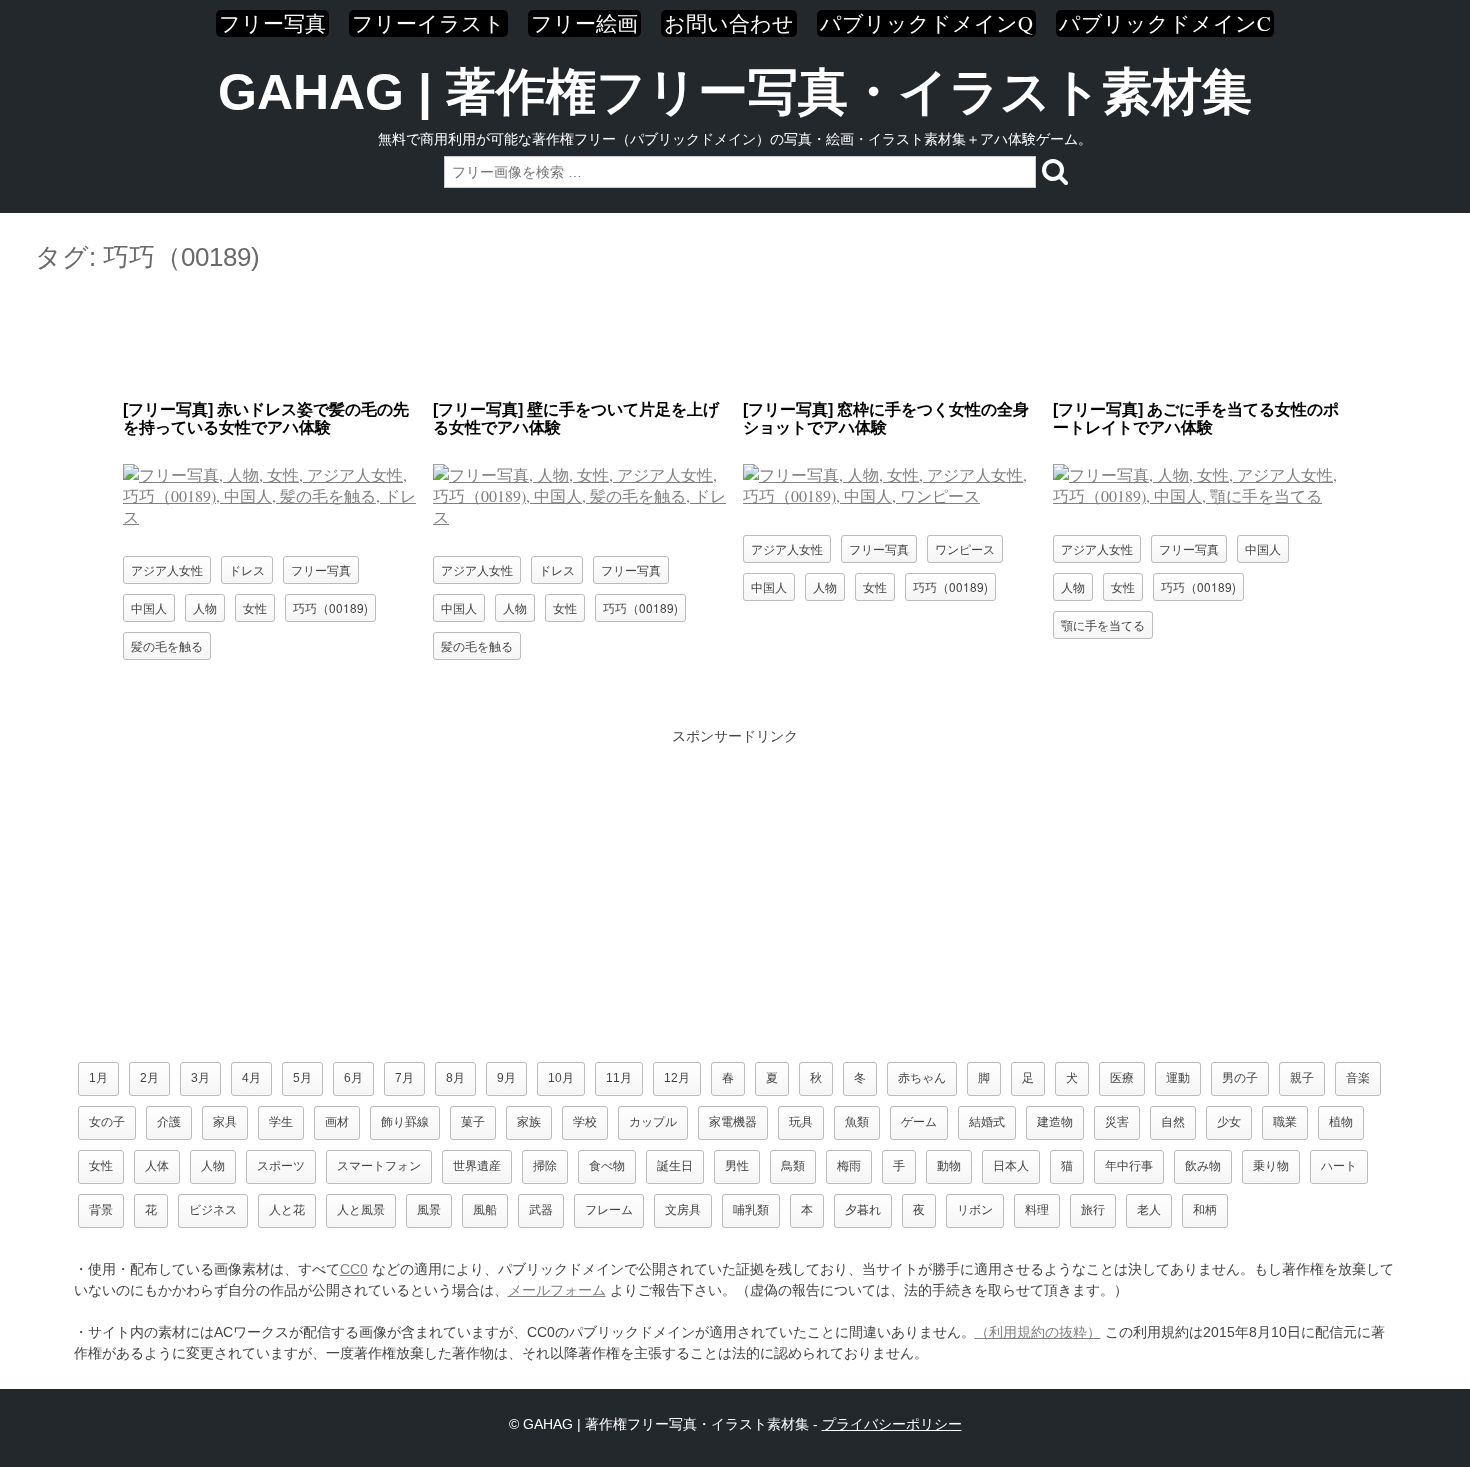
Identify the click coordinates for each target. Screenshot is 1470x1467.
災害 (1117, 1122)
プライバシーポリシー (892, 1424)
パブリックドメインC (1165, 23)
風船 (485, 1210)
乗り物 (1271, 1166)
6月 (353, 1078)
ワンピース (965, 548)
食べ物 (607, 1166)
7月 (404, 1078)
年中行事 (1129, 1166)
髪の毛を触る (167, 645)
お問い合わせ (729, 23)
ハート (1339, 1166)
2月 (149, 1078)
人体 (157, 1166)
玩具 (801, 1122)
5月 (302, 1078)
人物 (205, 607)
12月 (677, 1078)
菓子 (473, 1122)
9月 (506, 1078)
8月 (455, 1078)
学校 (585, 1122)
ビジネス (213, 1210)
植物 (1341, 1122)
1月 (98, 1078)
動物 (949, 1166)
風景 (429, 1210)
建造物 (1055, 1122)
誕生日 (675, 1166)
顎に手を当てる (1103, 624)
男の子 (1240, 1078)
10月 (561, 1078)
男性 (737, 1166)
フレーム (609, 1210)
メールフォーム (557, 1290)
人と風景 (361, 1210)
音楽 (1358, 1078)
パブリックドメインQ (926, 23)
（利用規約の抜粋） (1038, 1332)
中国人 (149, 607)
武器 (541, 1210)
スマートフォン (379, 1166)
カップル (653, 1122)
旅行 (1093, 1210)
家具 (225, 1122)
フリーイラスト (428, 23)
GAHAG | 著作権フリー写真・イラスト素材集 (735, 92)
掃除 (545, 1166)
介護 (169, 1122)
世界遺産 (477, 1166)
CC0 (354, 1269)
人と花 (287, 1210)
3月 (200, 1078)
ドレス (247, 569)
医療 (1122, 1078)
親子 (1302, 1078)
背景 (101, 1210)
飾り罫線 (405, 1122)
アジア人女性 (167, 569)
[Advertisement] (735, 338)
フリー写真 (272, 23)
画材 (337, 1122)
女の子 (107, 1122)
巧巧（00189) (330, 607)
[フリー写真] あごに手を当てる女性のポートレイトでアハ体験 (1196, 418)
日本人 (1011, 1166)
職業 (1285, 1122)
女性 (255, 607)
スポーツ (281, 1166)
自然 (1173, 1122)
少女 (1229, 1122)
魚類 (857, 1122)
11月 (619, 1078)
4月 (251, 1078)
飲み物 (1203, 1166)
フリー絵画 (584, 23)
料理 (1037, 1210)
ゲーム (919, 1122)
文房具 (683, 1210)
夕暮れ (863, 1210)
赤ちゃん (922, 1078)
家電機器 (733, 1122)
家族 (529, 1122)
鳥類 (793, 1166)
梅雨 (849, 1166)
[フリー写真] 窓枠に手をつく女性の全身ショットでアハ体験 (886, 418)
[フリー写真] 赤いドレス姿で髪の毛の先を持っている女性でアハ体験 (266, 418)
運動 (1178, 1078)
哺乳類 (751, 1210)
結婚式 (987, 1122)
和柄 (1205, 1210)
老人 (1149, 1210)
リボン (975, 1210)
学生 (281, 1122)
